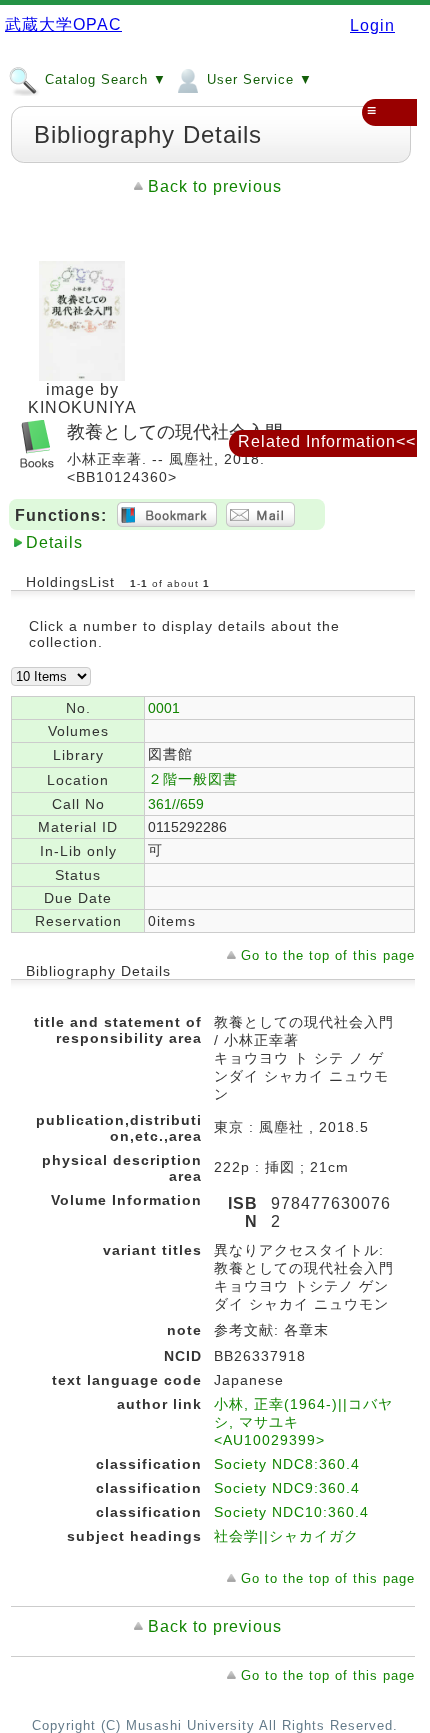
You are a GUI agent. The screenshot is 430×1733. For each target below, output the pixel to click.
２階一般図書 (193, 779)
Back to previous (215, 186)
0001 (164, 708)
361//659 (176, 804)
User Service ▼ (257, 79)
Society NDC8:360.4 (287, 1464)
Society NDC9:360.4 (287, 1488)
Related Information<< (327, 441)
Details (54, 542)
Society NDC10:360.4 (291, 1512)
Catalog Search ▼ (103, 79)
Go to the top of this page (328, 955)
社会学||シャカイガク (286, 1536)
